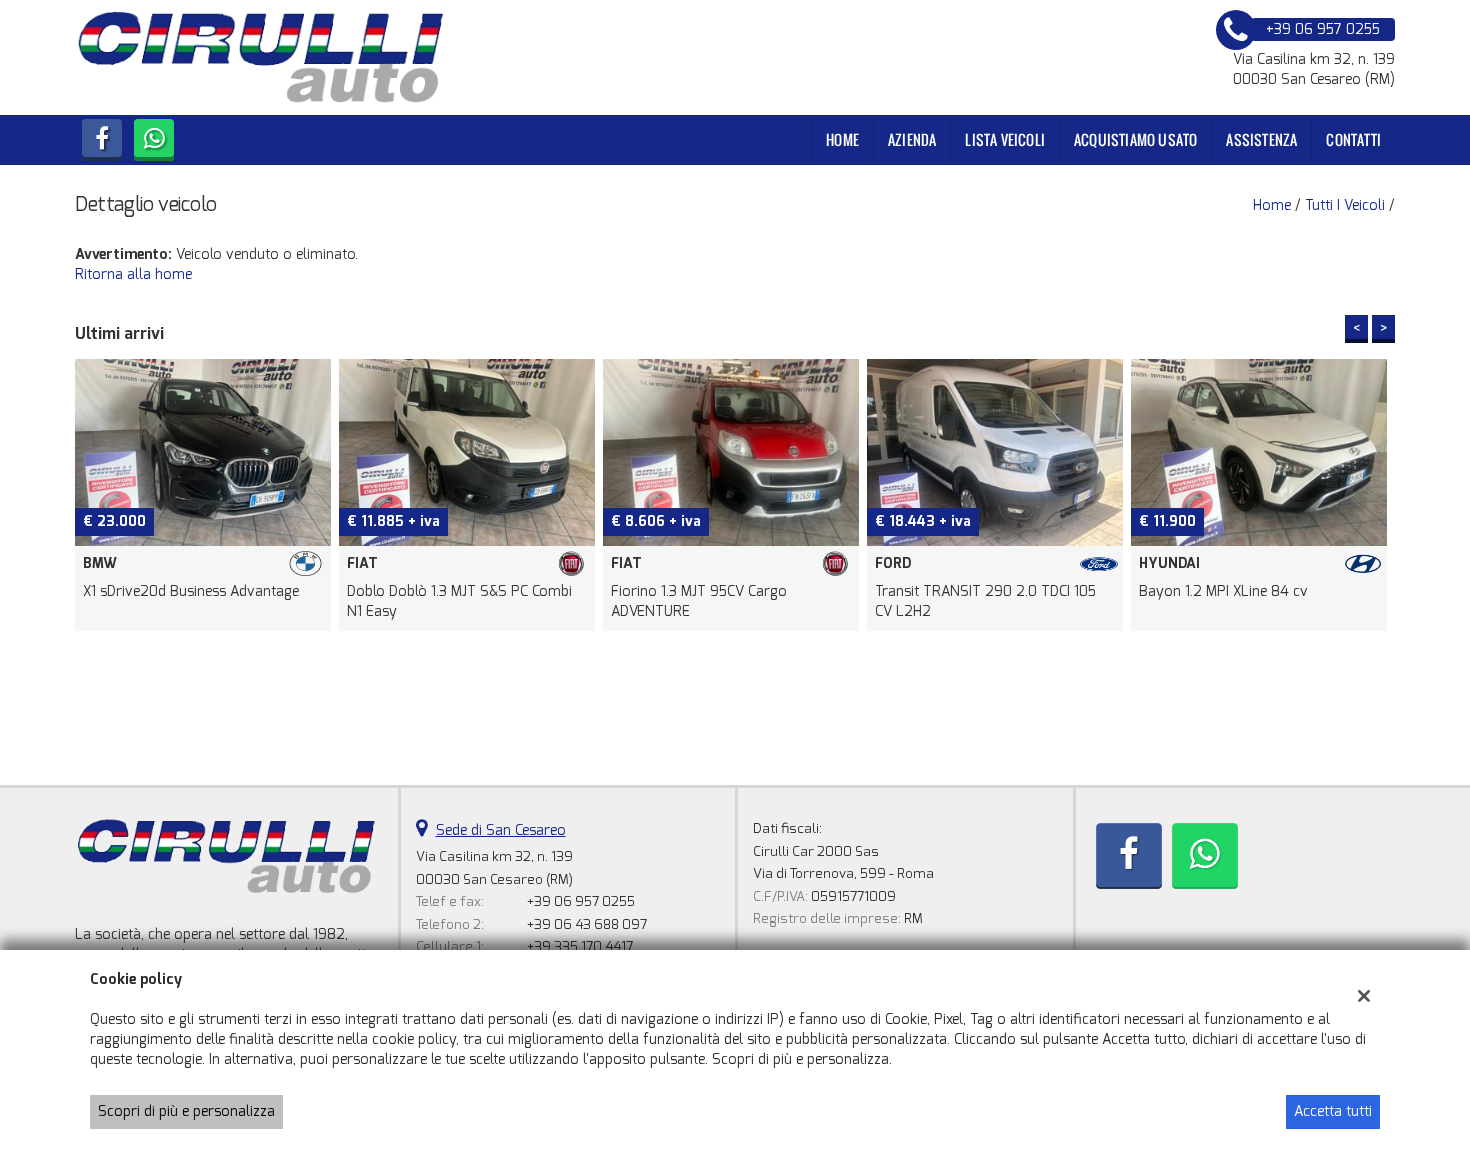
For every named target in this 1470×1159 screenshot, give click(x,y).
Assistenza (1261, 139)
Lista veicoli (1005, 139)
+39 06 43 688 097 (587, 924)
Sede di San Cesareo (501, 830)
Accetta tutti (1333, 1111)
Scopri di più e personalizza (186, 1111)
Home (842, 139)
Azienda (912, 139)
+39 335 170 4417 (580, 946)
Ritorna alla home (133, 274)
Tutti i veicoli (1345, 205)
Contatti (1353, 139)
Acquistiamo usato (1135, 139)
